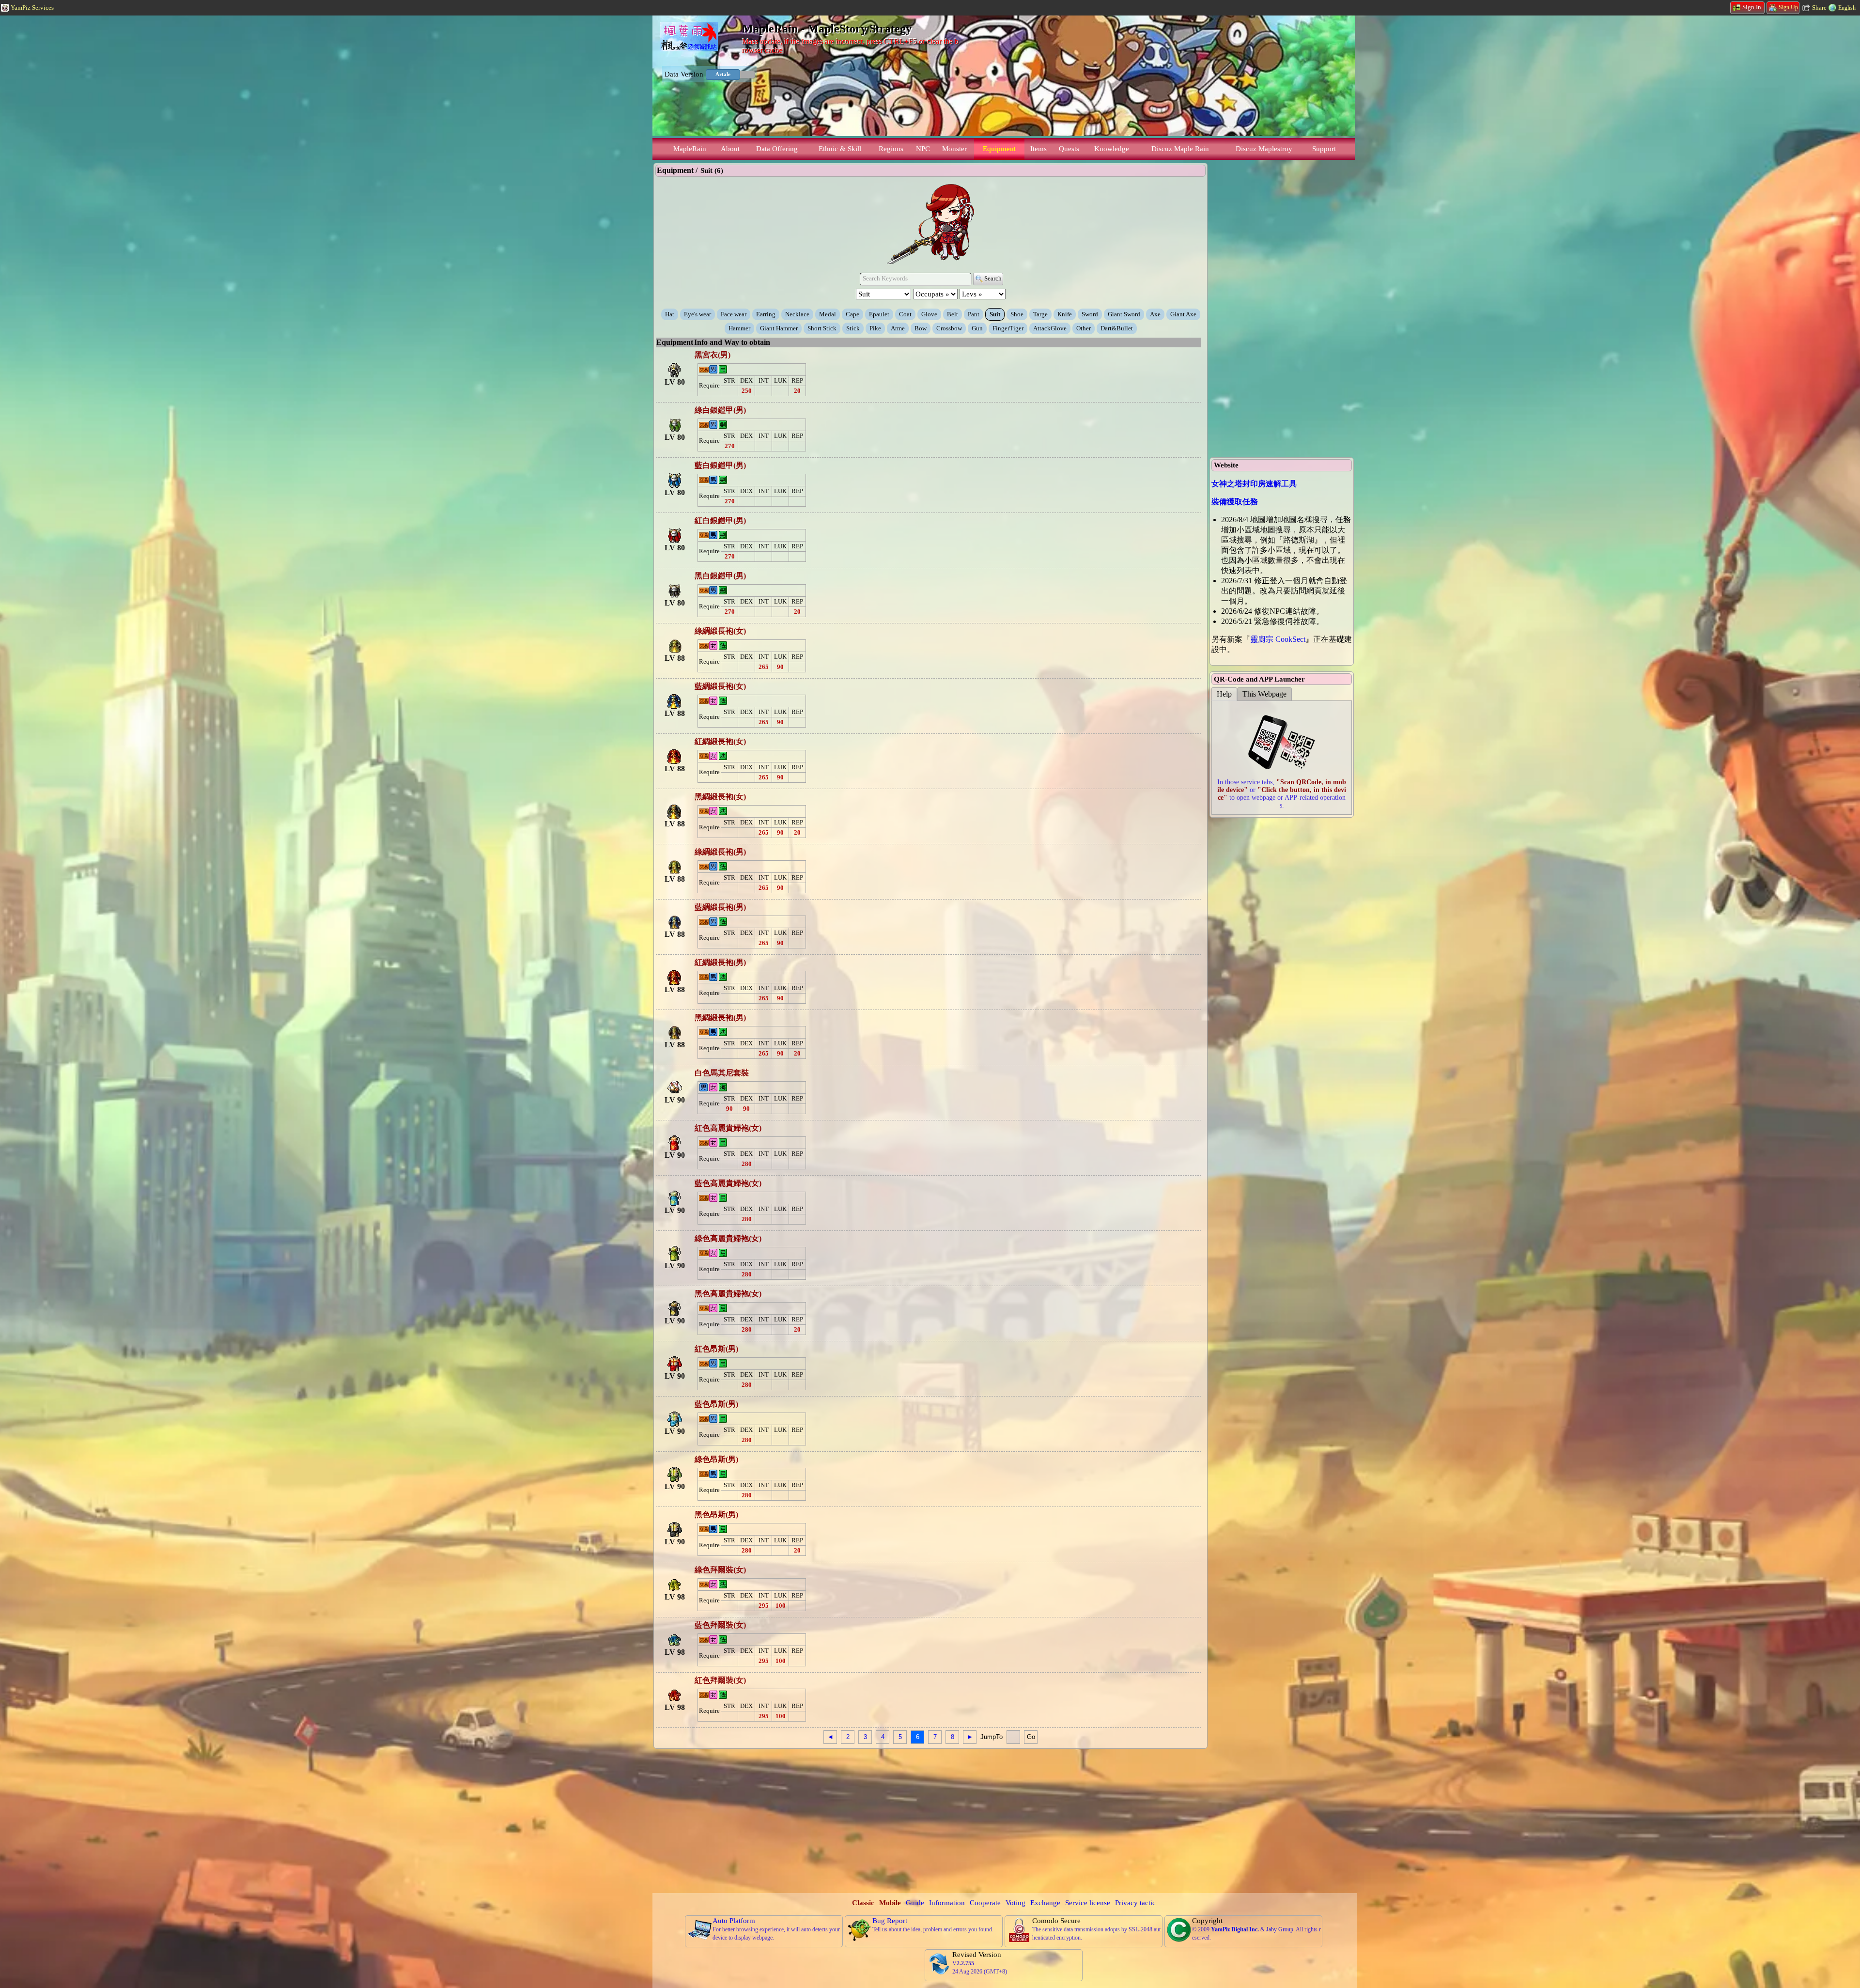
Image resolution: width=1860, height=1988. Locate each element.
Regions (891, 149)
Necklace (797, 314)
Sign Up (1788, 7)
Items (1038, 149)
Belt (953, 314)
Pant (974, 314)
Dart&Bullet (1117, 328)
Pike (875, 328)
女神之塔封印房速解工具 (1254, 484)
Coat (905, 314)
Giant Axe (1183, 314)
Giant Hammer (779, 328)
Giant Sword (1124, 314)
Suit (995, 314)
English (1847, 8)
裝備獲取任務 (1235, 502)
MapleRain (690, 149)
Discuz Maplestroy (1264, 149)
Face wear (734, 314)
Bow (921, 328)
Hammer (739, 328)
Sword (1090, 314)
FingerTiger (1008, 328)
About (730, 149)
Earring (766, 314)
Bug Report (890, 1921)
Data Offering (777, 149)
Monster (954, 149)
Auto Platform (734, 1921)
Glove (929, 314)
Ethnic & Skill (840, 149)
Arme (898, 328)
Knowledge (1112, 149)
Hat (670, 314)
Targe (1040, 314)
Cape (852, 314)
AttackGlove (1050, 328)
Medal (828, 314)
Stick (853, 328)
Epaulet (879, 314)
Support (1324, 149)
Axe (1155, 314)
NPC (923, 149)
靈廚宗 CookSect (1278, 639)
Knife (1065, 314)
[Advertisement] (930, 1820)
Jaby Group (1280, 1929)
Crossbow (949, 328)
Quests (1069, 149)
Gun (977, 328)
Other (1084, 328)
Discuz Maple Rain (1180, 149)
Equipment (999, 149)
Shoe (1017, 314)
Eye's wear (697, 314)
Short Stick (822, 328)
